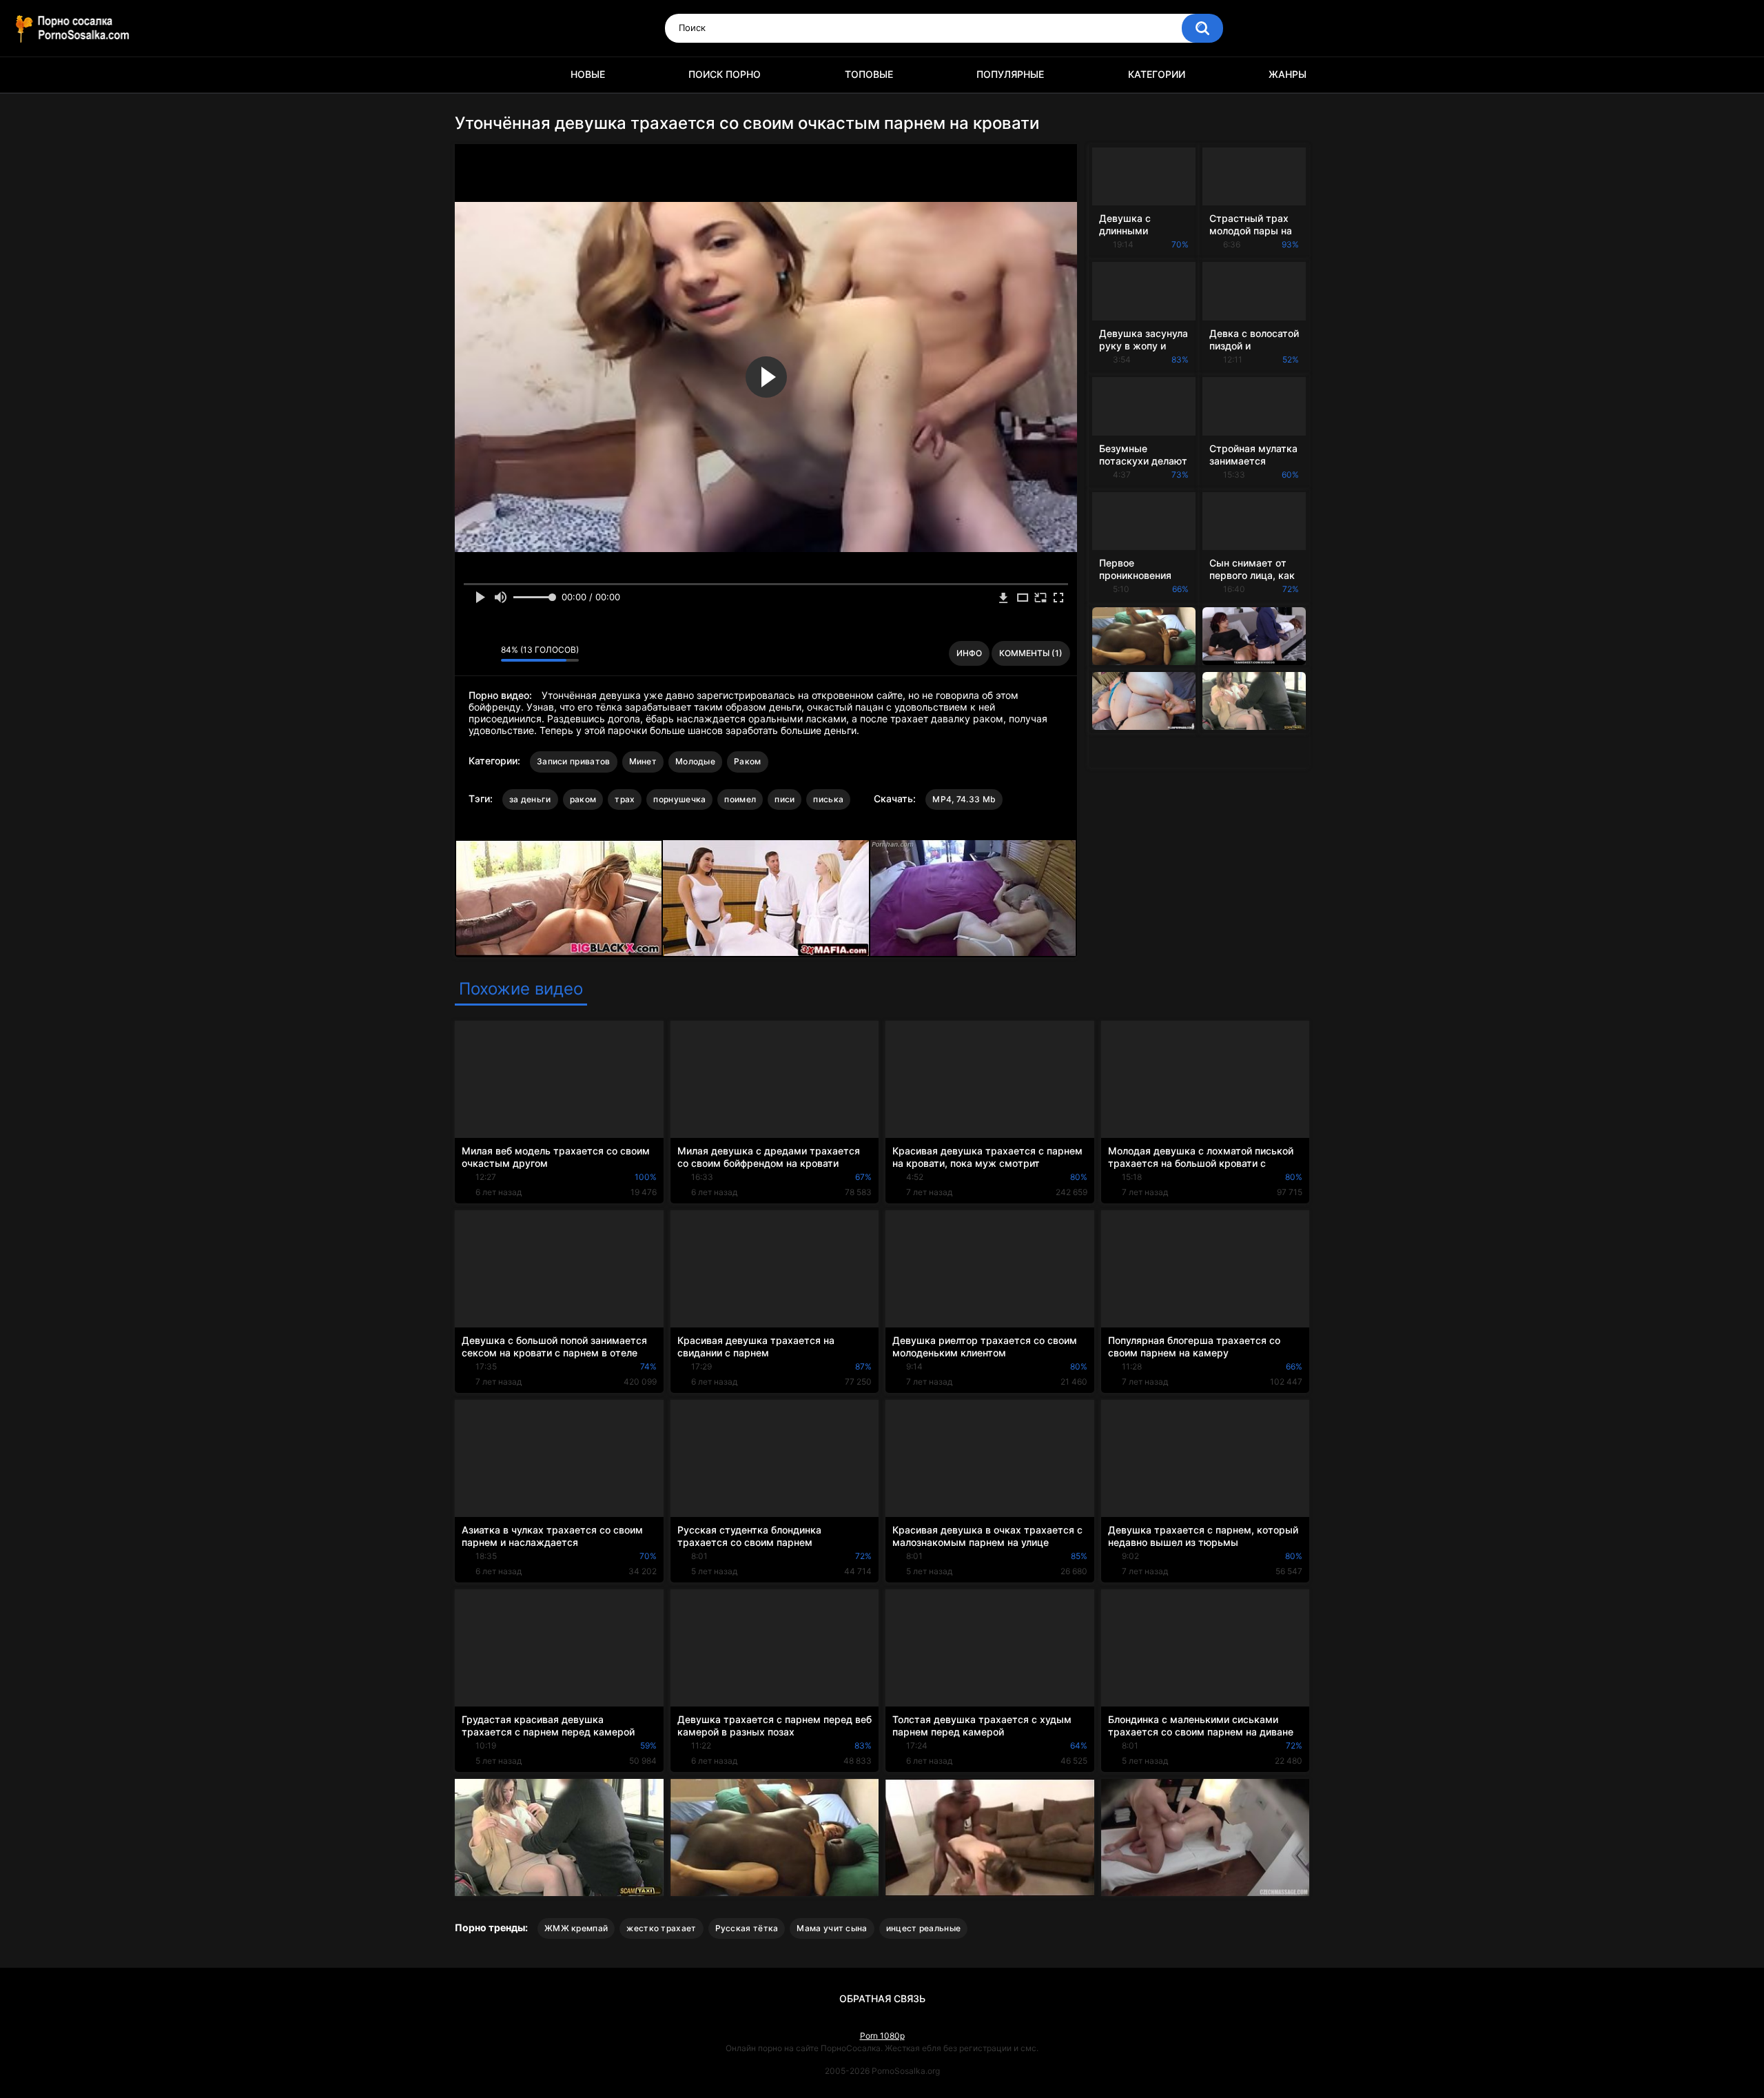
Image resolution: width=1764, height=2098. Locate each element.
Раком (748, 761)
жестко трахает (661, 1928)
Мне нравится (469, 653)
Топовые (869, 74)
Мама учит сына (832, 1928)
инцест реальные (924, 1928)
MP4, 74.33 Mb (964, 799)
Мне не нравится (487, 653)
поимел (740, 799)
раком (583, 799)
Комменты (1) (1031, 653)
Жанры (1288, 74)
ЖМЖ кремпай (576, 1928)
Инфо (969, 653)
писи (784, 799)
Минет (643, 761)
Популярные (1010, 74)
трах (625, 799)
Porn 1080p (882, 2036)
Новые (588, 74)
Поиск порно (725, 74)
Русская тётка (747, 1928)
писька (828, 799)
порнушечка (679, 799)
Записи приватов (574, 761)
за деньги (530, 799)
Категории (1157, 74)
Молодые (695, 761)
